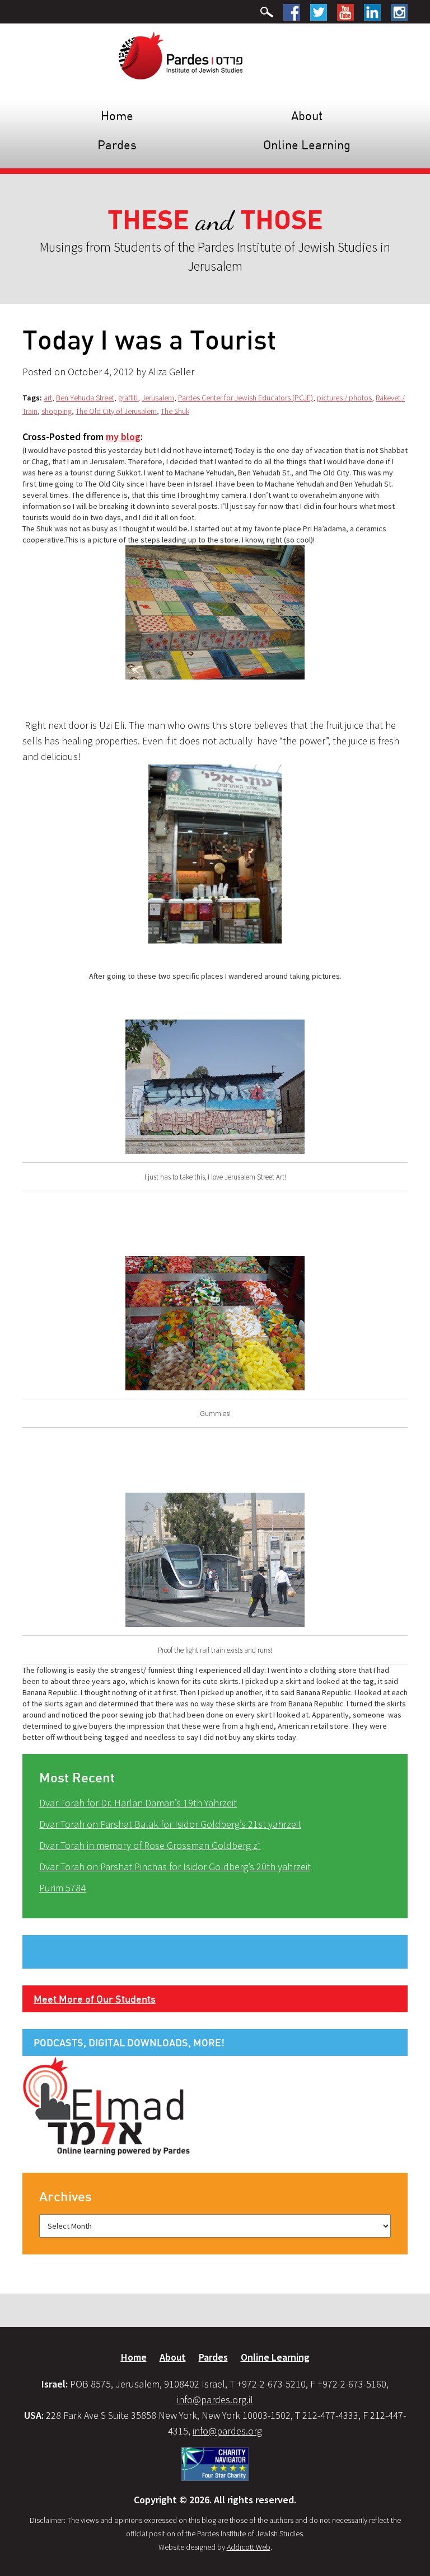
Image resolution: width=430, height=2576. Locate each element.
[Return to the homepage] (181, 55)
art (48, 398)
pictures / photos (344, 398)
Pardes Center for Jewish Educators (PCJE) (246, 398)
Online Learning (307, 145)
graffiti (128, 398)
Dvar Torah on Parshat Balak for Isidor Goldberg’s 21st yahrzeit (170, 1824)
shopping (57, 411)
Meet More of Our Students (95, 1999)
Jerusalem (158, 398)
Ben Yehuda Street (85, 398)
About (307, 115)
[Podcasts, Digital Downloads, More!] (106, 2105)
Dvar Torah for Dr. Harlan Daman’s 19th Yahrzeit (138, 1803)
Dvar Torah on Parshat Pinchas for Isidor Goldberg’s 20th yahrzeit (175, 1867)
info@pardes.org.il (215, 2400)
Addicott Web (249, 2547)
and (215, 221)
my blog (123, 437)
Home (117, 115)
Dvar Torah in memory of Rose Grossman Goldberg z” (150, 1845)
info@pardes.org (227, 2431)
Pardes (117, 145)
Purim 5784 (62, 1888)
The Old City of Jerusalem (116, 411)
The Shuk (175, 411)
